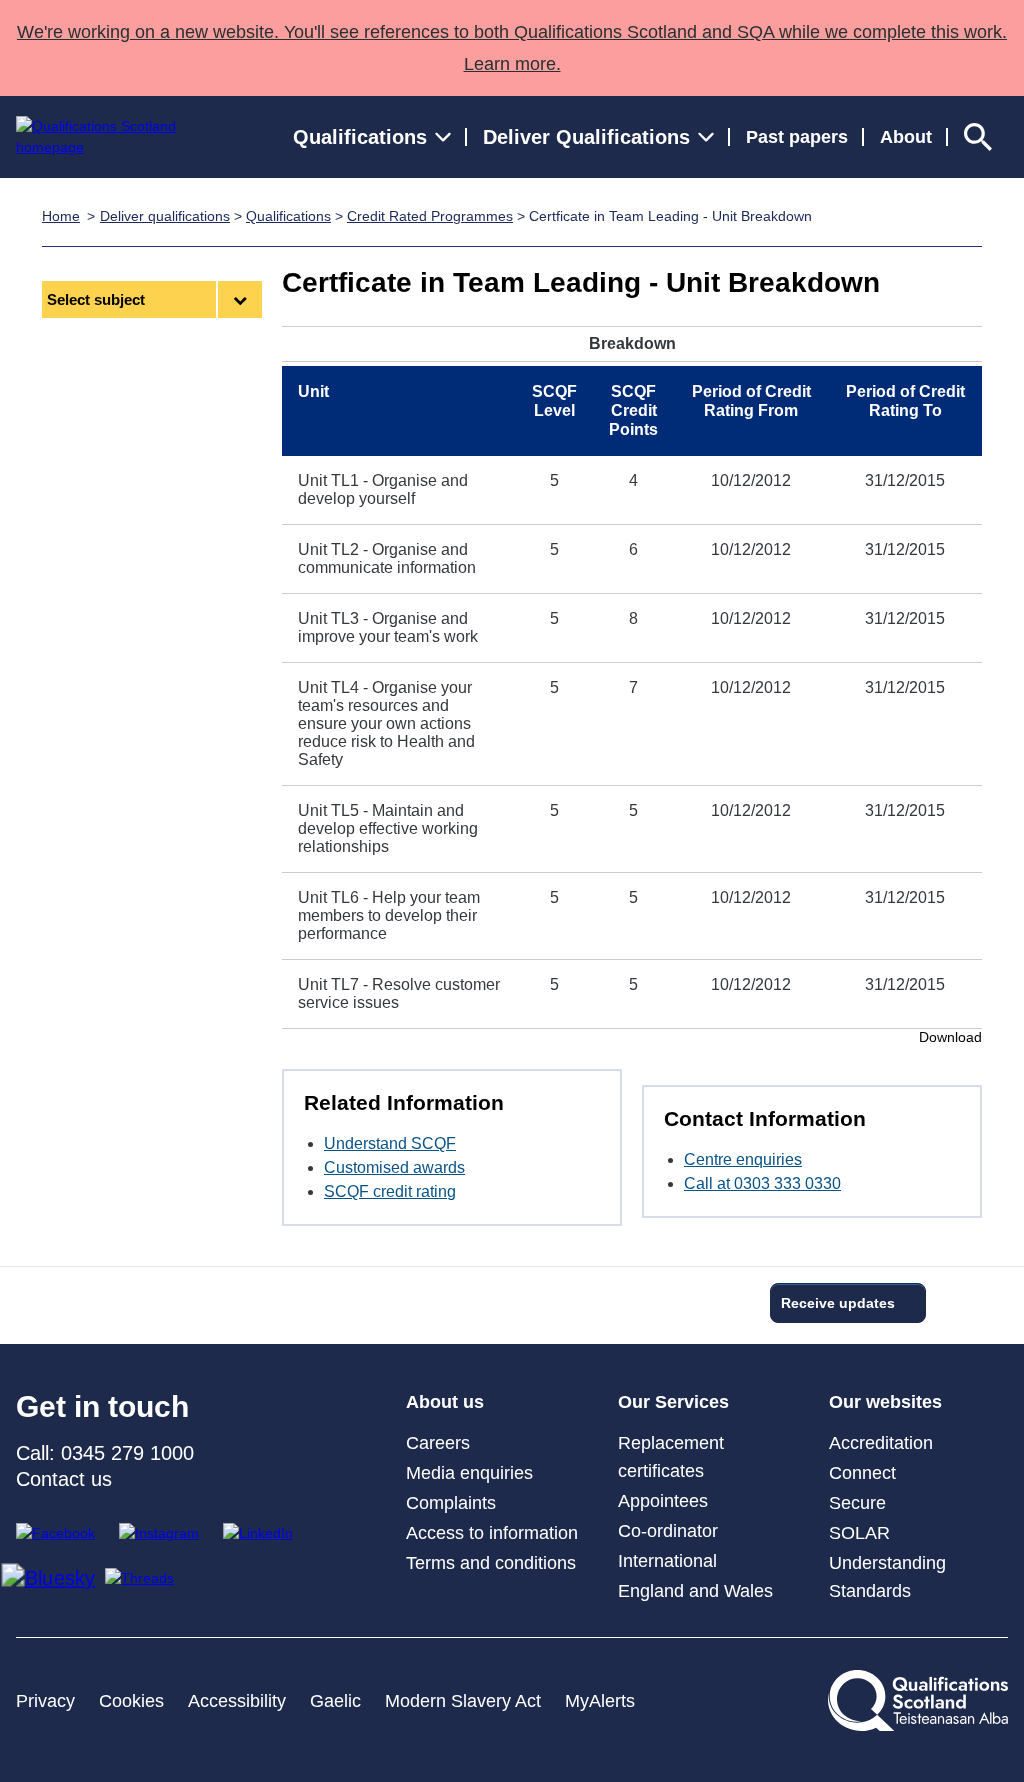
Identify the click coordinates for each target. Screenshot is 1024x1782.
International (667, 1561)
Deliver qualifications (165, 216)
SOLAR (859, 1533)
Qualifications (288, 216)
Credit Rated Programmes (430, 216)
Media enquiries (469, 1473)
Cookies (131, 1701)
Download (950, 1037)
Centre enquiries (743, 1159)
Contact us (64, 1479)
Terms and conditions (491, 1563)
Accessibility (237, 1701)
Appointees (663, 1501)
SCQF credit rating (390, 1191)
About (906, 137)
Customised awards (394, 1167)
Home (61, 216)
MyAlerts (600, 1701)
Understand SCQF (390, 1143)
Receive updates (838, 1303)
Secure (857, 1503)
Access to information (492, 1533)
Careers (438, 1443)
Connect (862, 1473)
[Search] (978, 137)
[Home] (114, 137)
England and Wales (695, 1591)
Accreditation (881, 1443)
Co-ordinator (668, 1531)
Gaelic (335, 1701)
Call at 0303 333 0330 (762, 1183)
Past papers (797, 137)
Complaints (451, 1503)
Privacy (45, 1701)
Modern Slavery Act (463, 1701)
